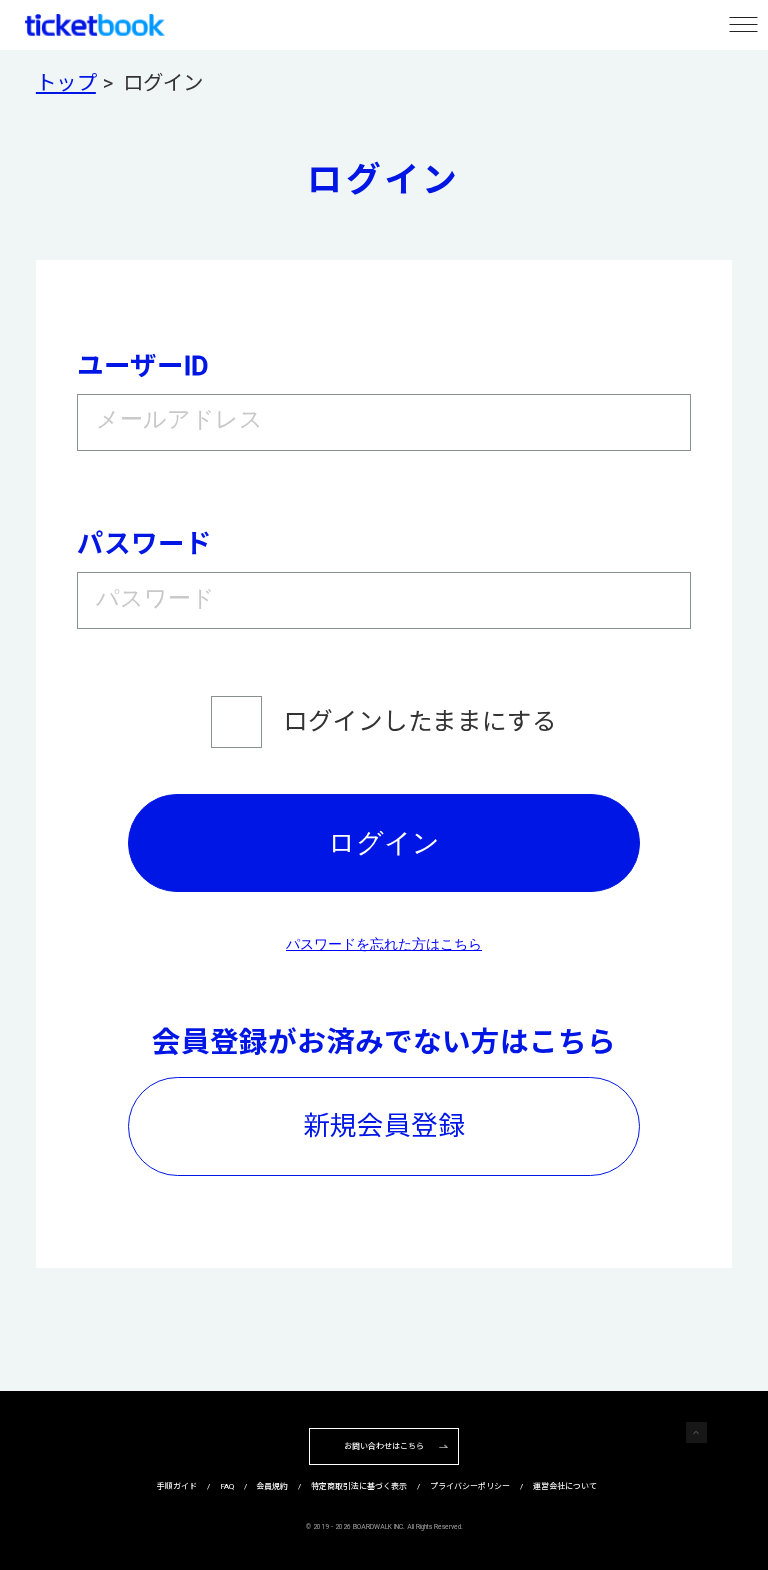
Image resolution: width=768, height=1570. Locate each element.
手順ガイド (177, 1486)
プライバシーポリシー (470, 1486)
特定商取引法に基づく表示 (359, 1486)
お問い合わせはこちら (384, 1446)
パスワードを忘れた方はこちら (384, 944)
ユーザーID (142, 365)
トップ (66, 83)
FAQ (227, 1486)
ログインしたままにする (420, 721)
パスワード (144, 543)
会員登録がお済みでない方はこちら (384, 1042)
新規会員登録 (384, 1125)
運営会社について (565, 1486)
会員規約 (272, 1486)
